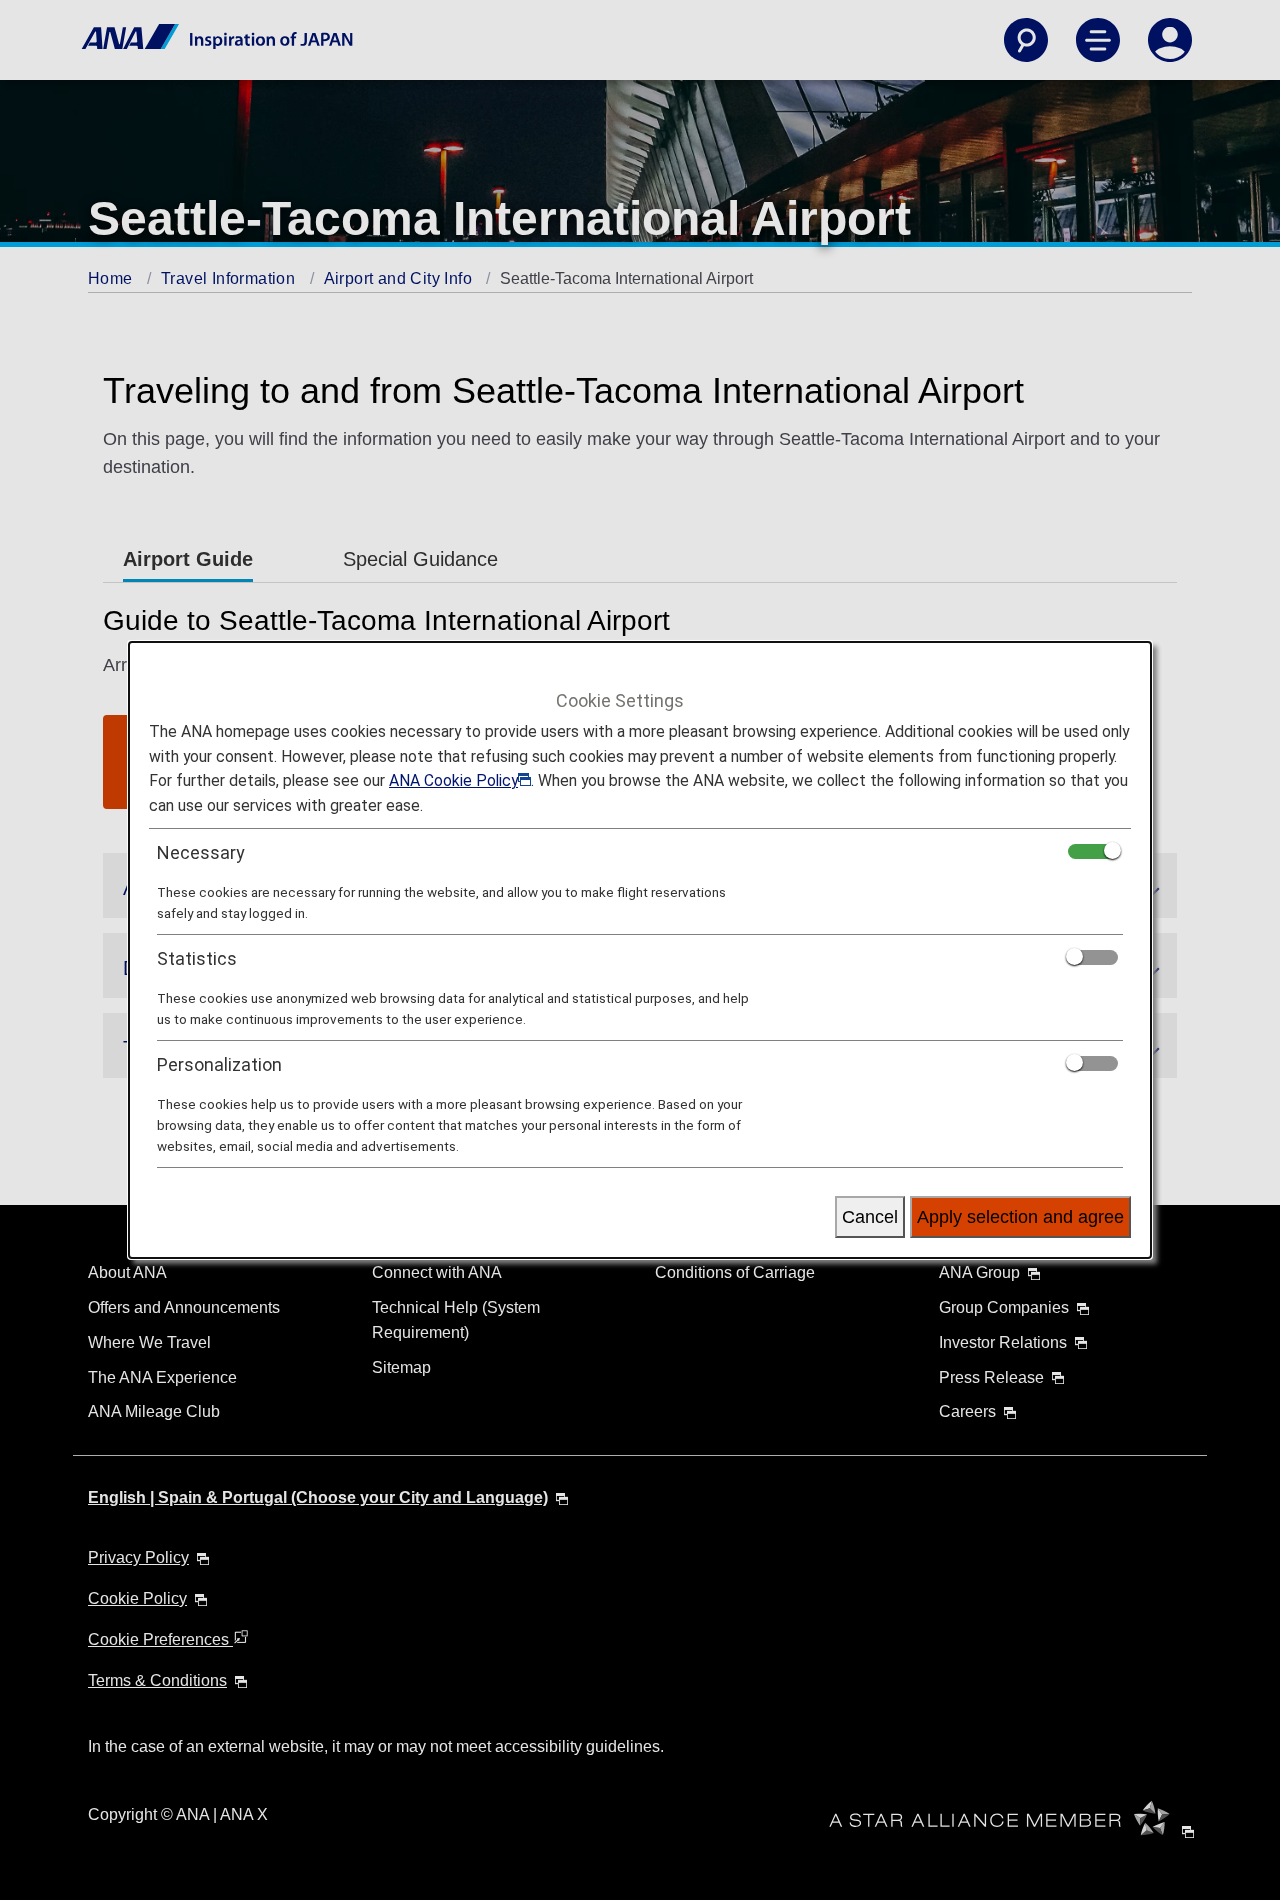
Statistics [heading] (197, 958)
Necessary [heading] (201, 852)
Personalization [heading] (219, 1064)
